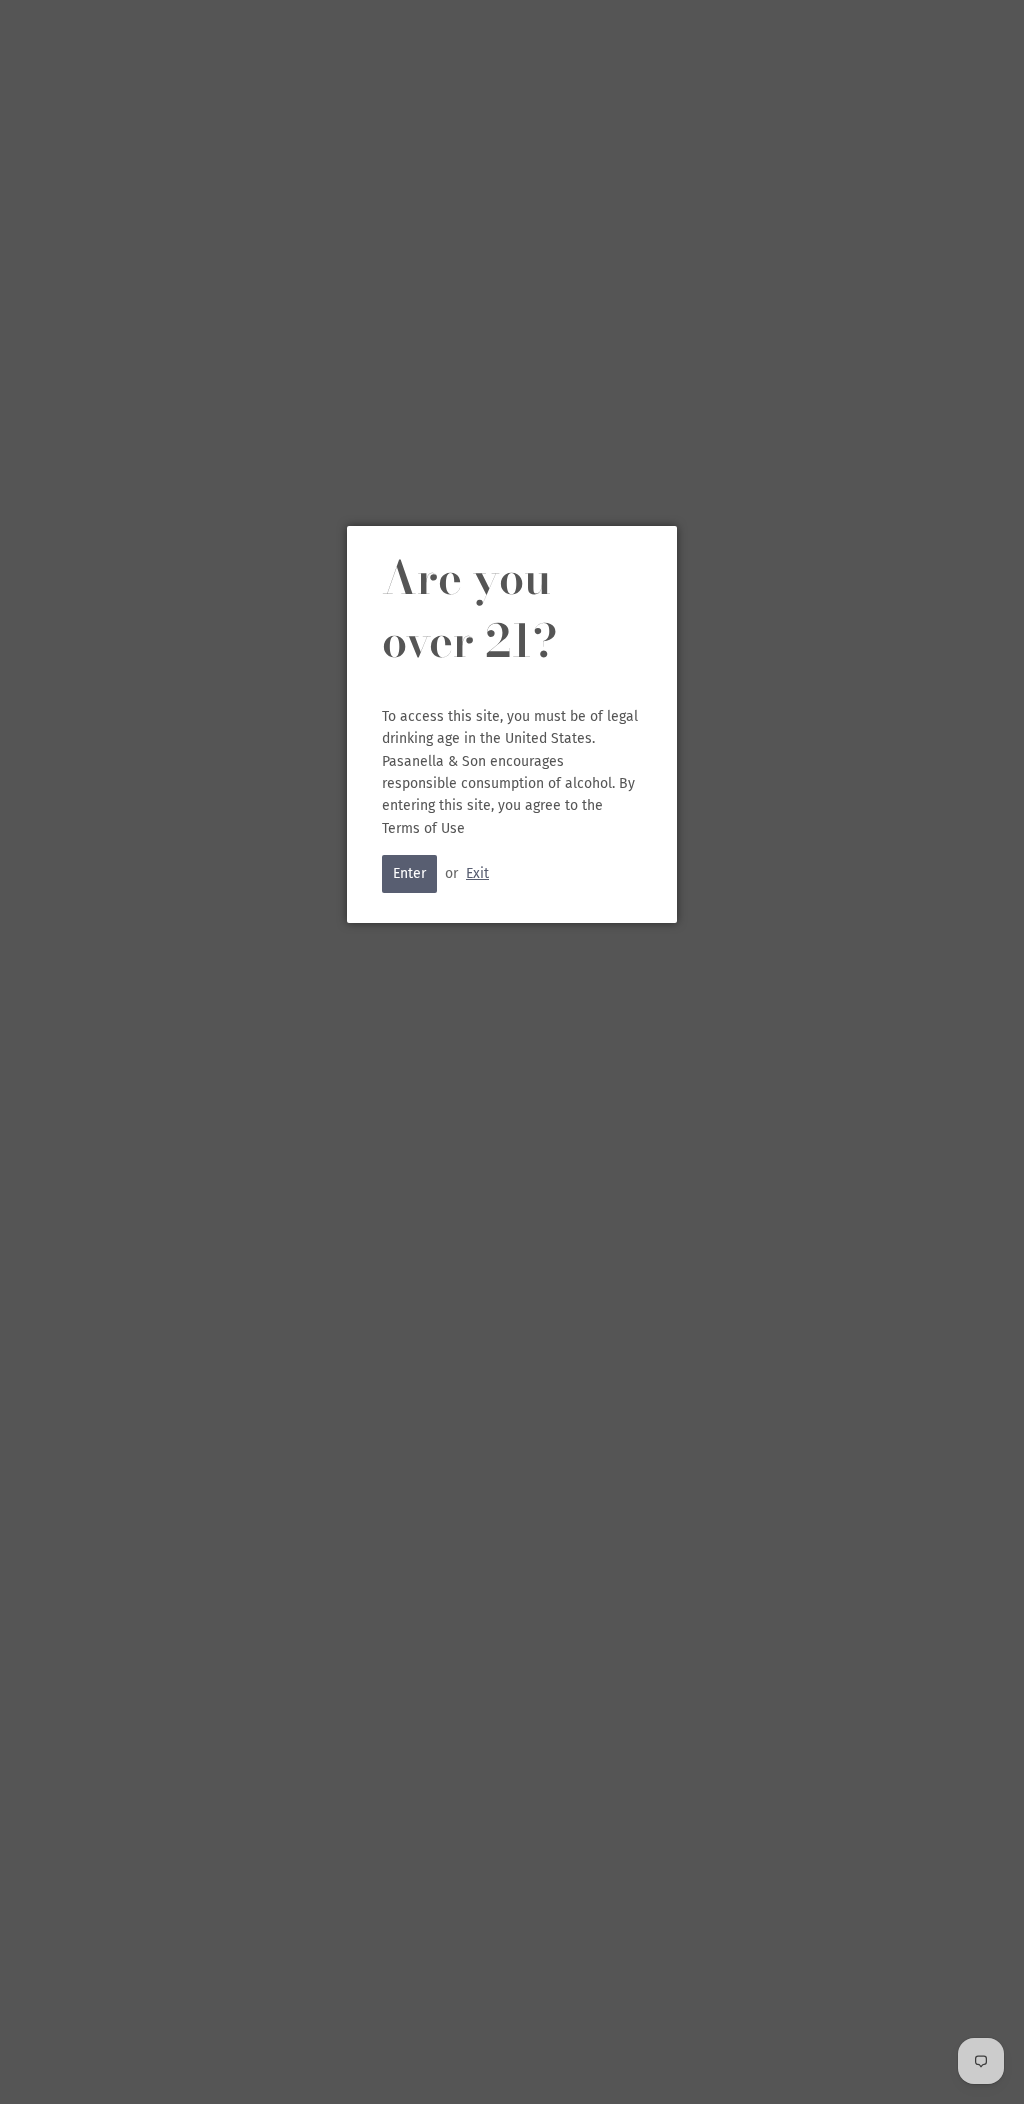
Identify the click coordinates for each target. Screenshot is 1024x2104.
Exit (477, 873)
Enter (409, 873)
